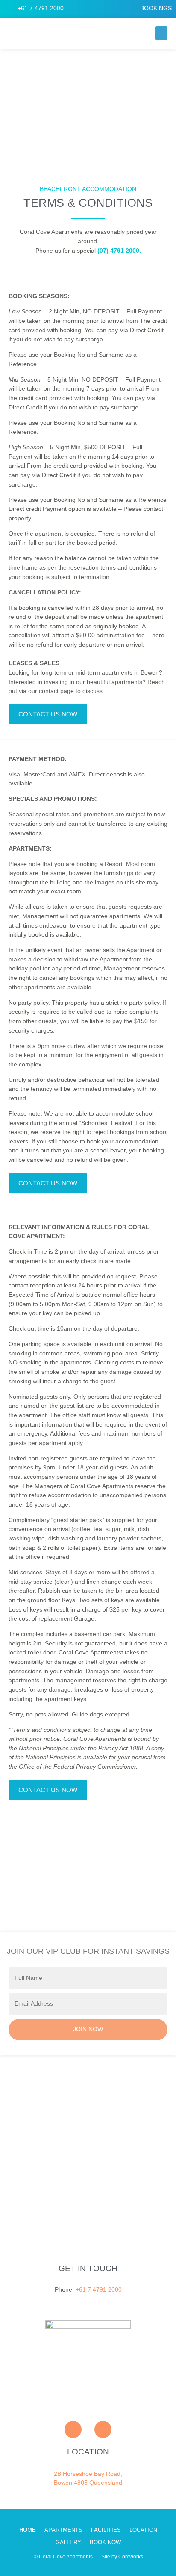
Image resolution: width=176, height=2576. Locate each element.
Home (28, 2530)
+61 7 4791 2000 (99, 2290)
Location (143, 2530)
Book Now (105, 2543)
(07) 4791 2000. (119, 251)
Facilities (106, 2530)
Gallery (68, 2543)
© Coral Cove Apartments (63, 2557)
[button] (161, 33)
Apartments (63, 2530)
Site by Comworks (122, 2557)
